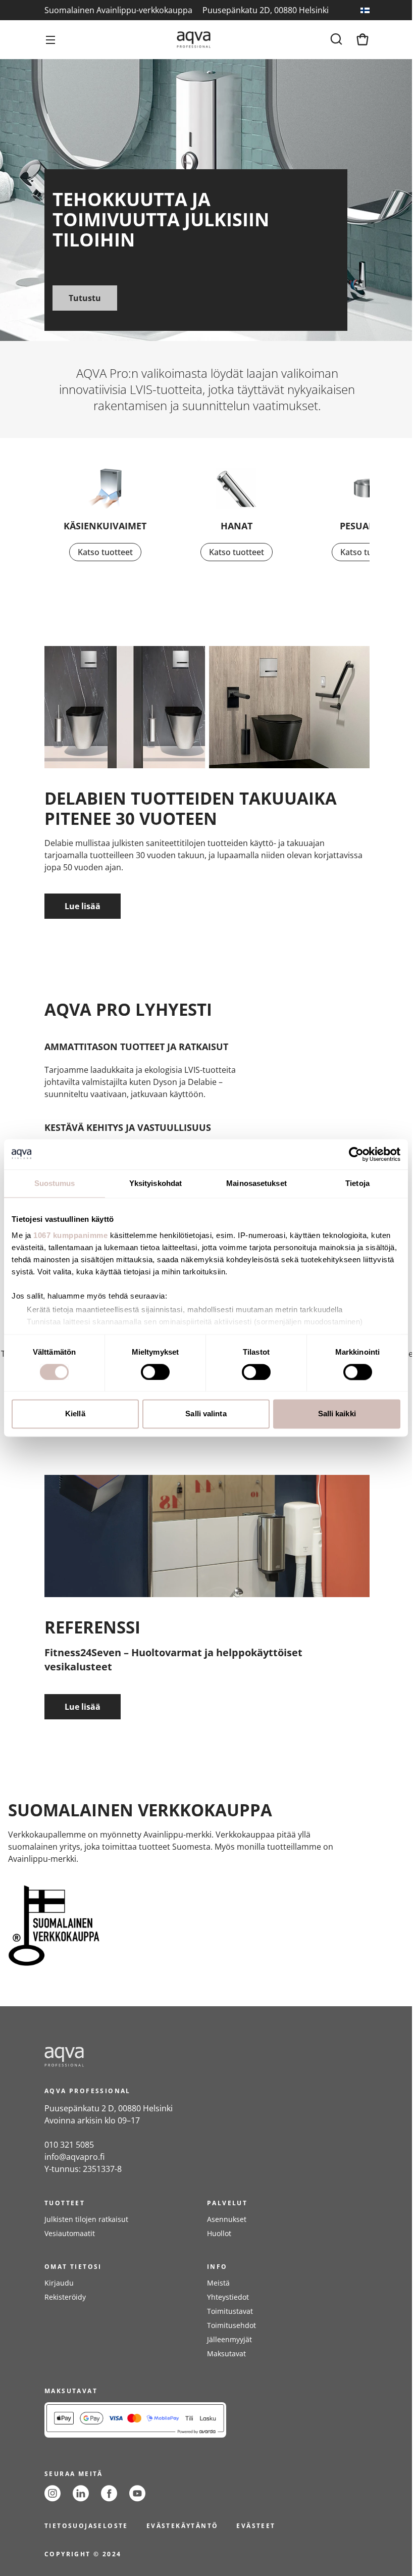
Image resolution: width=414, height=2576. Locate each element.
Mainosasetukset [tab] (256, 1183)
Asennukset (227, 2219)
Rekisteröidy (65, 2297)
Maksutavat (226, 2354)
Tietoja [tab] (357, 1183)
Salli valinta (206, 1414)
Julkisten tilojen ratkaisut (86, 2219)
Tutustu (85, 298)
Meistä (218, 2283)
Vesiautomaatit (70, 2233)
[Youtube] (137, 2493)
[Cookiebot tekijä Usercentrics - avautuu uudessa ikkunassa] (356, 1154)
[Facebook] (109, 2493)
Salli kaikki (337, 1414)
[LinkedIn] (81, 2493)
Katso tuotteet (105, 552)
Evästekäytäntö (183, 2526)
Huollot (219, 2233)
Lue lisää (83, 906)
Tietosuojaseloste (86, 2526)
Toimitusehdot (231, 2325)
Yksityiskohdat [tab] (156, 1183)
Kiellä (75, 1414)
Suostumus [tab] (55, 1183)
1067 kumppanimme (70, 1235)
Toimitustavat (230, 2311)
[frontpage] (135, 2057)
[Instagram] (53, 2493)
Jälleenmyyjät (229, 2339)
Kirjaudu (59, 2283)
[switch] (155, 1372)
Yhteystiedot (228, 2297)
